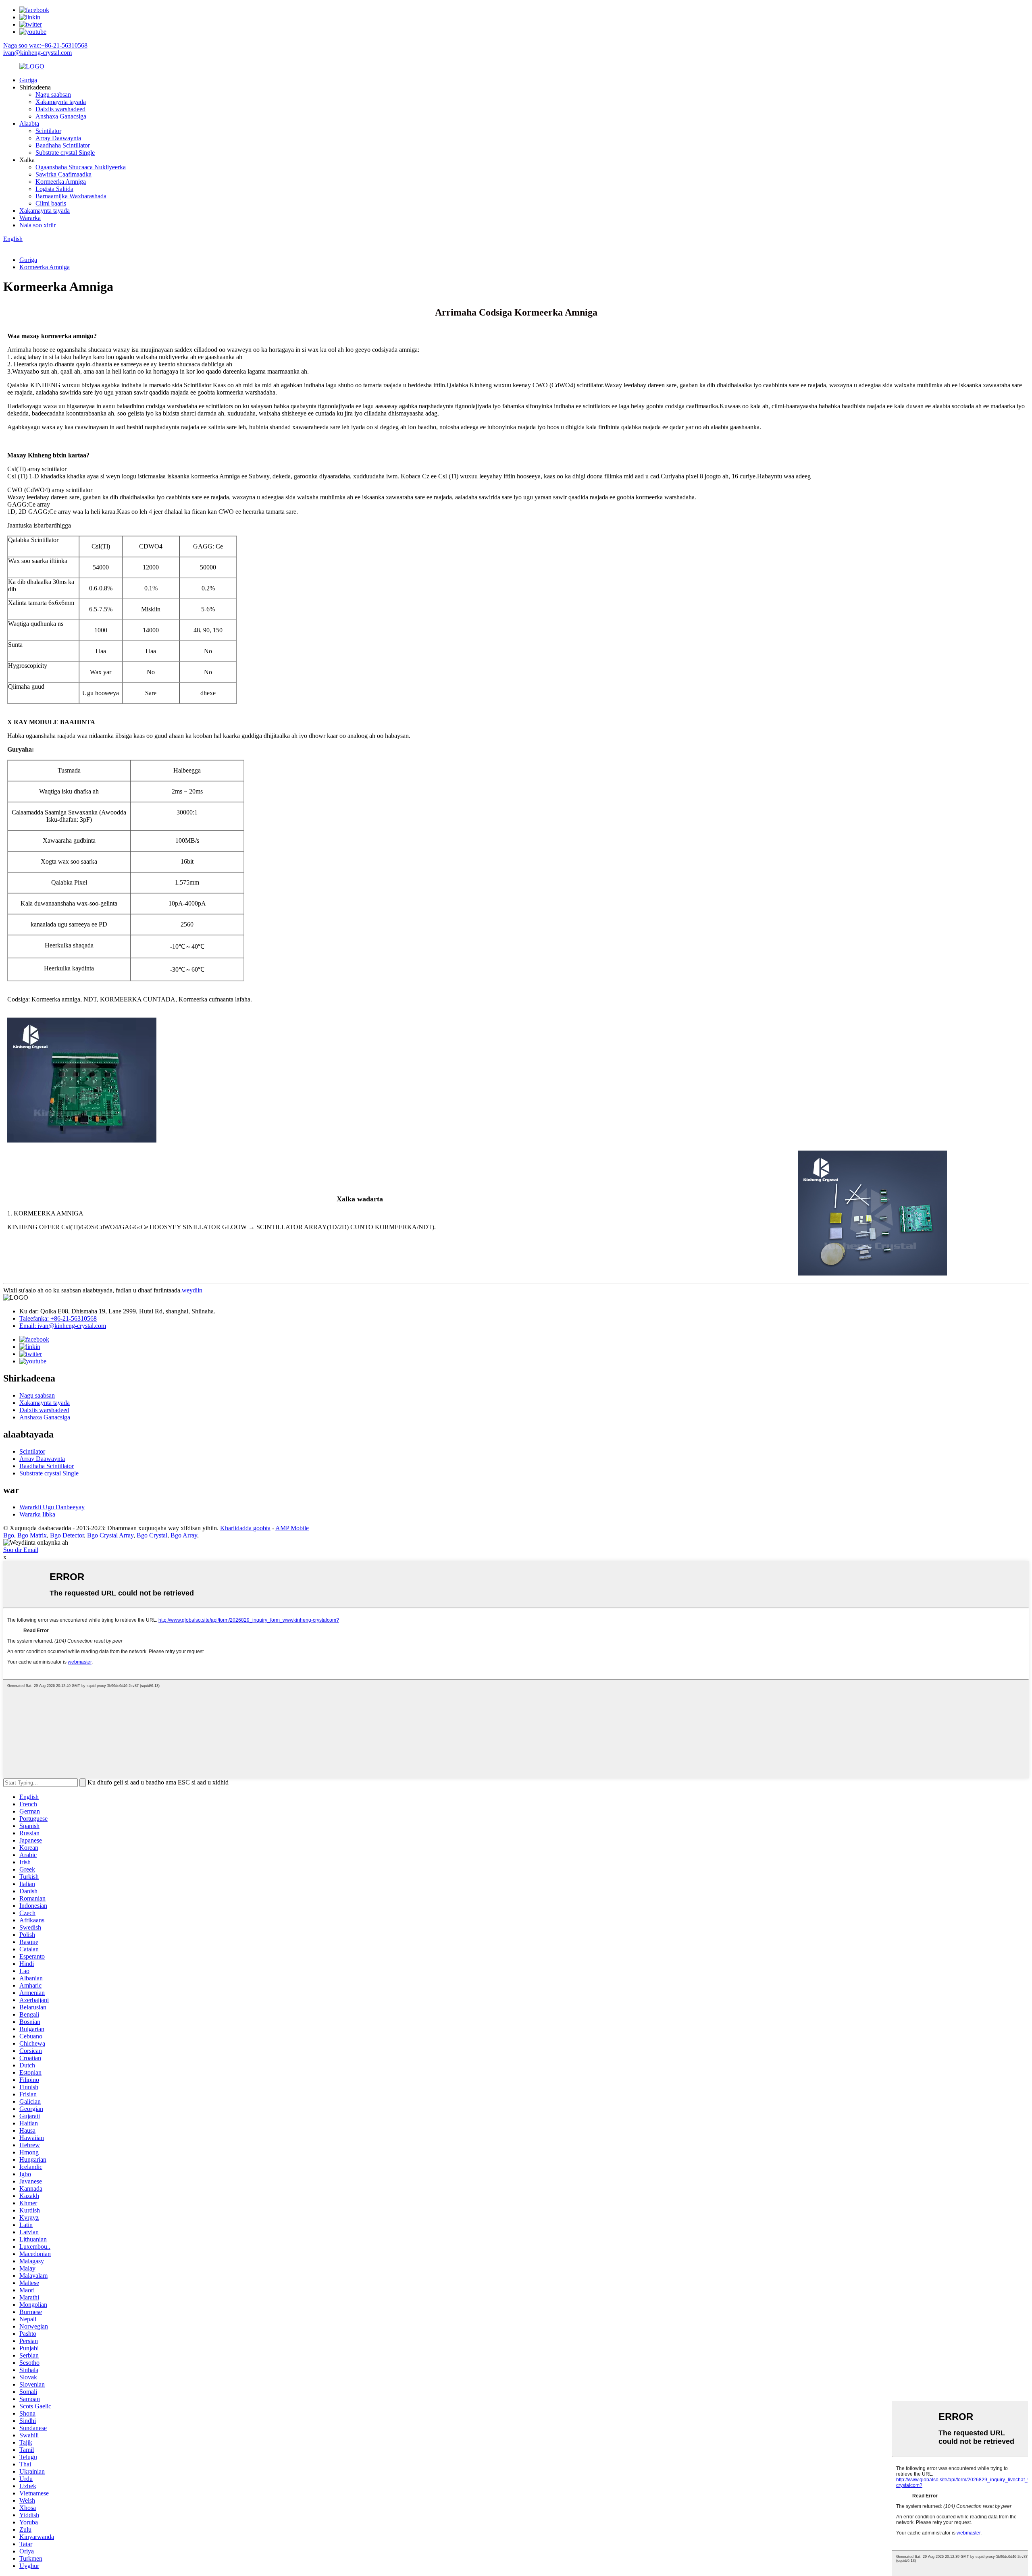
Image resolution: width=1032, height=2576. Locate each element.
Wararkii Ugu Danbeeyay (52, 1507)
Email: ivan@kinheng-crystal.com (63, 1326)
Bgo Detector (67, 1535)
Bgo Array (184, 1535)
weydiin (192, 1290)
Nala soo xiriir (37, 225)
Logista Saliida (54, 189)
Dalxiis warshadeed (60, 109)
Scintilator (48, 131)
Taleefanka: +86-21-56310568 (58, 1318)
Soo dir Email (21, 1550)
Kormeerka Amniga (61, 182)
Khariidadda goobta (245, 1528)
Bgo (9, 1535)
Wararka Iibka (37, 1514)
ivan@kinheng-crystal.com (37, 53)
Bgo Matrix (32, 1535)
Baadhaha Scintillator (63, 145)
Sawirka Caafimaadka (63, 174)
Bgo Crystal (152, 1535)
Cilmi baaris (51, 203)
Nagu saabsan (53, 95)
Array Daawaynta (58, 138)
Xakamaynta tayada (61, 102)
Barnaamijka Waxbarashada (71, 196)
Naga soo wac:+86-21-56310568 (45, 45)
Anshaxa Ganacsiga (61, 116)
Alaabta (29, 124)
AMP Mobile (292, 1528)
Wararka (30, 218)
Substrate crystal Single (65, 153)
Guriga (28, 80)
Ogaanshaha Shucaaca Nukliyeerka (81, 167)
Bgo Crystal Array (110, 1535)
